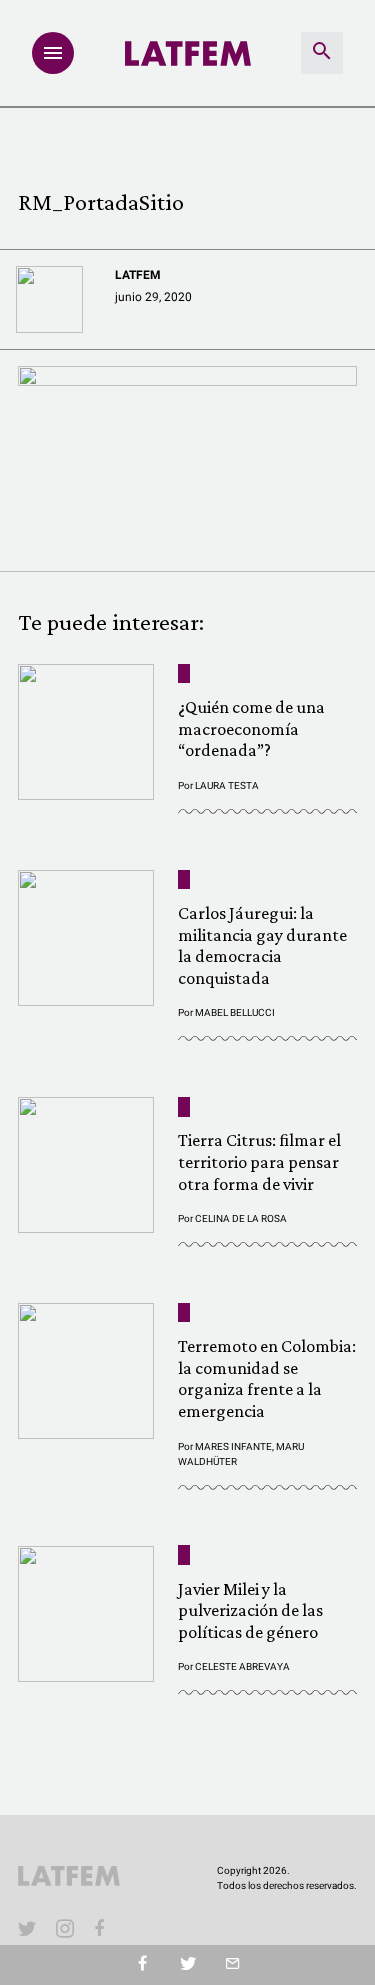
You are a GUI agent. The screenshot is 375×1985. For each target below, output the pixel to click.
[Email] (232, 1965)
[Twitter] (187, 1965)
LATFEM (138, 275)
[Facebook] (103, 1928)
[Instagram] (65, 1928)
